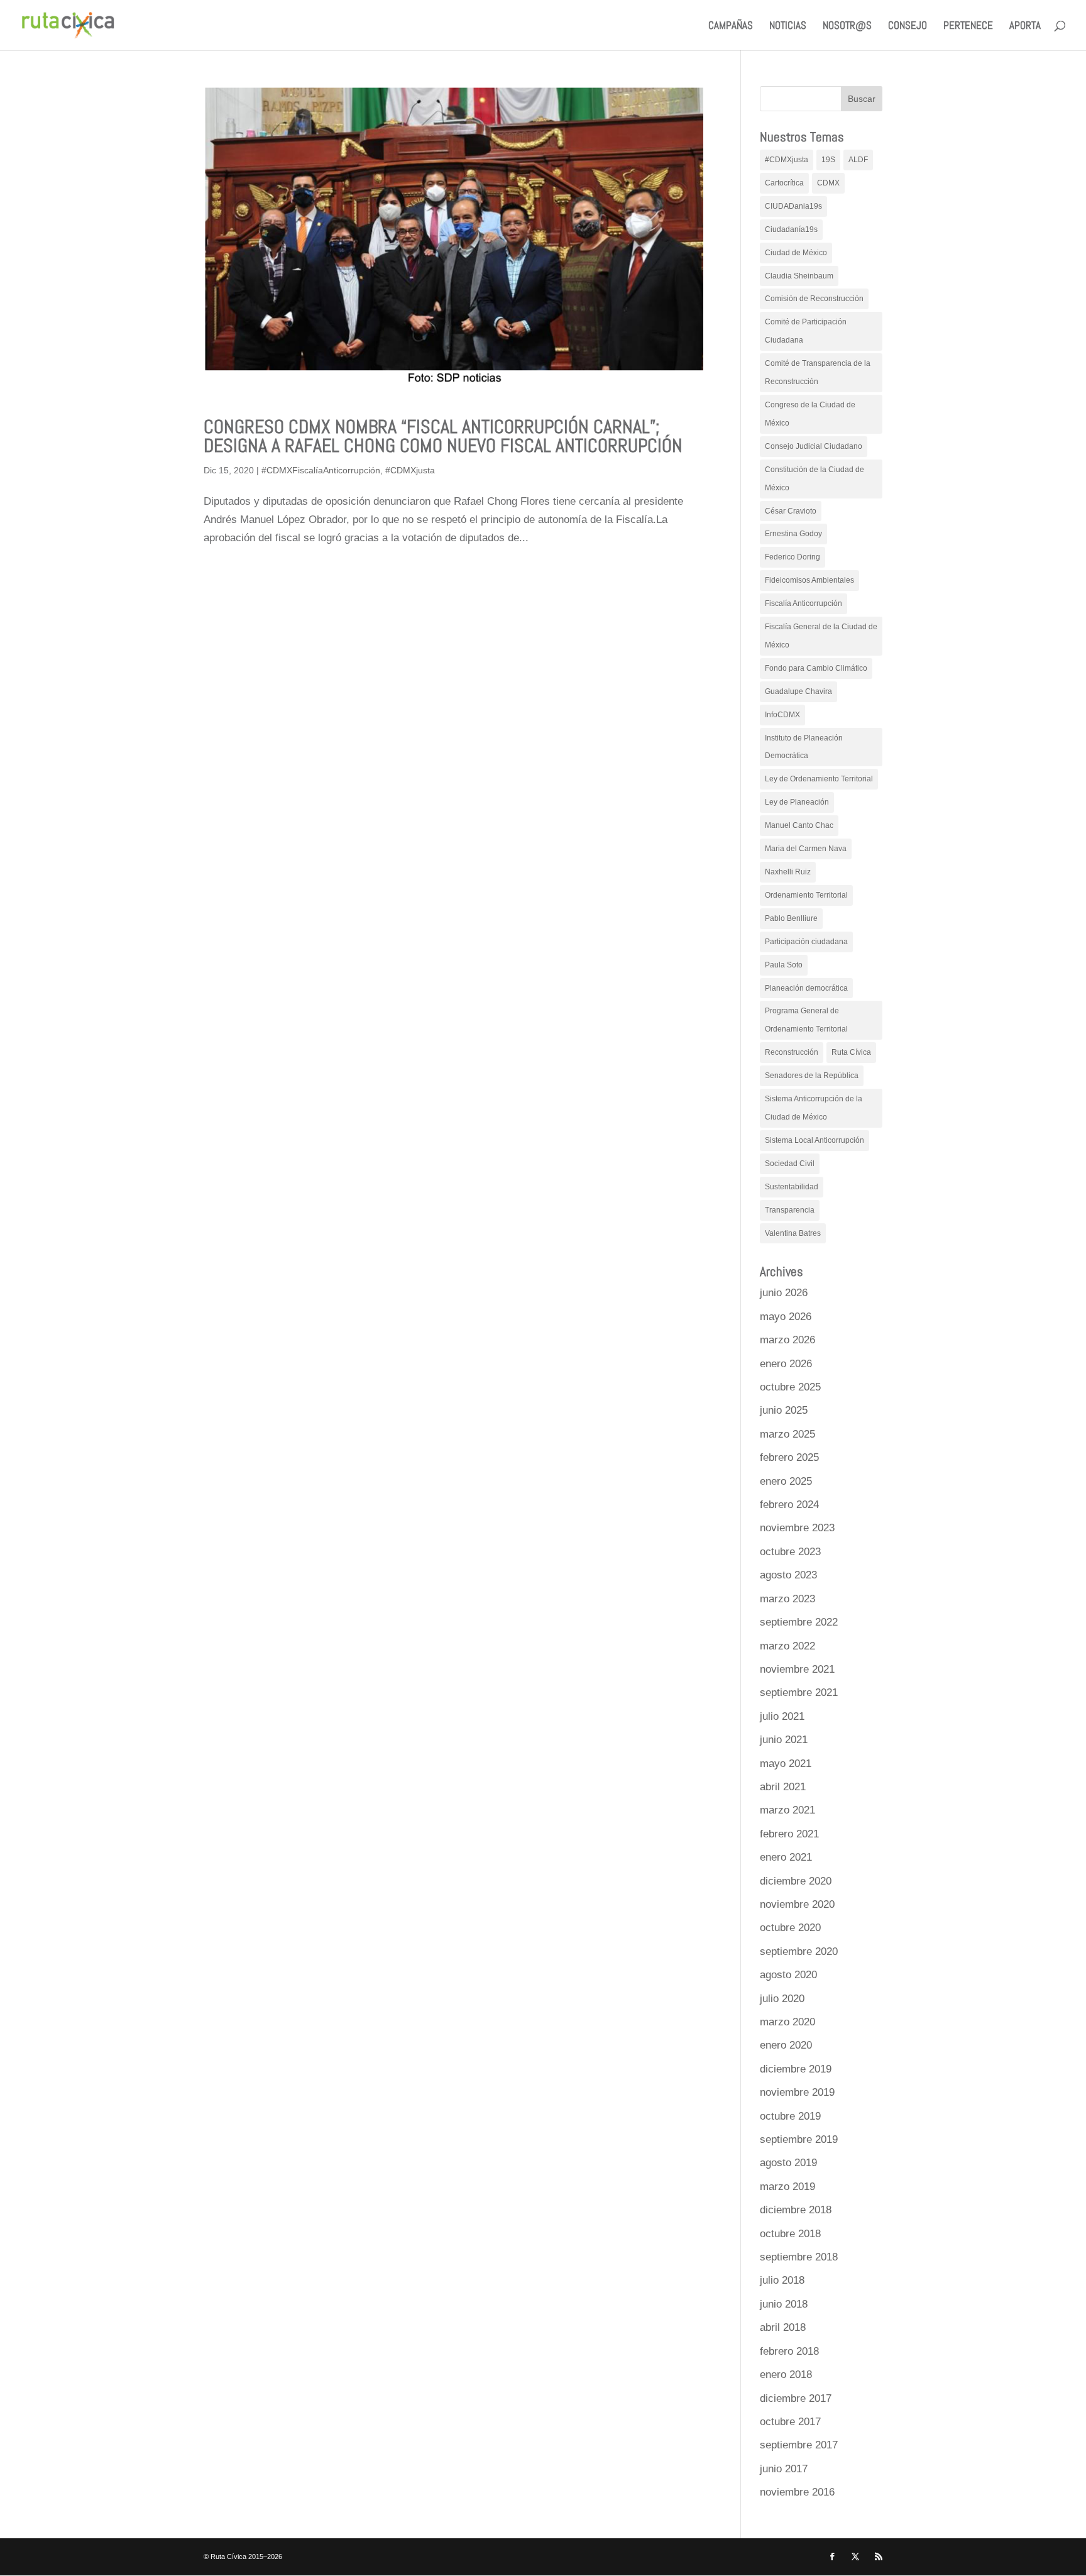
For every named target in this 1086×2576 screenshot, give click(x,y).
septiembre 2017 (799, 2445)
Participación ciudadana (806, 942)
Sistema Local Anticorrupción (814, 1140)
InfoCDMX (782, 715)
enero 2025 (786, 1481)
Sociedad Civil (790, 1164)
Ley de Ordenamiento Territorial (819, 779)
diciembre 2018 (796, 2210)
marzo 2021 (787, 1810)
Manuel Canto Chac (799, 825)
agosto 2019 (788, 2163)
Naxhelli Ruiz (788, 872)
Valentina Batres (793, 1233)
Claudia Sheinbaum (799, 276)
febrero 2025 (789, 1457)
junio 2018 (784, 2304)
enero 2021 (786, 1857)
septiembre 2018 (799, 2257)
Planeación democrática (806, 988)
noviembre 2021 (797, 1669)
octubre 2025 (790, 1387)
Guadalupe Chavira (798, 691)
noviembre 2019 (797, 2092)
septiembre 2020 (799, 1951)
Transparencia (790, 1210)
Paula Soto (784, 965)
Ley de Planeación (797, 802)
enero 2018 (786, 2375)
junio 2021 (784, 1740)
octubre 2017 (790, 2422)
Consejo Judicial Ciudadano (814, 446)
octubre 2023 (790, 1552)
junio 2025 (784, 1410)
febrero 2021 (789, 1834)
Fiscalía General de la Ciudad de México (821, 636)
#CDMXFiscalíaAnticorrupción (321, 470)
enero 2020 (786, 2045)
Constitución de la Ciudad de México (814, 479)
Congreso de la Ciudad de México (810, 414)
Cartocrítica (784, 183)
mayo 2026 (786, 1317)
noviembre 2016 (797, 2492)
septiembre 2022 (799, 1622)
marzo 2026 (787, 1340)
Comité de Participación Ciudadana (806, 331)
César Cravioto (791, 511)
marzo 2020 (787, 2022)
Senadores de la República (812, 1076)
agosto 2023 (788, 1575)
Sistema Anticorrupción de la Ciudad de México (814, 1108)
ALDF (858, 160)
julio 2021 (782, 1716)
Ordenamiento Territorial (806, 895)
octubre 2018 (790, 2234)
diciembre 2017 (796, 2398)
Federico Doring (793, 557)
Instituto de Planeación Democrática (804, 747)
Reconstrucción (792, 1052)
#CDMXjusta (410, 470)
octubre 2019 (790, 2116)
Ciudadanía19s (791, 229)
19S (828, 160)
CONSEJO (908, 26)
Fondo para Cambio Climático (816, 668)
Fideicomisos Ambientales (809, 580)
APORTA (1025, 26)
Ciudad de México (796, 253)
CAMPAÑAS (731, 26)
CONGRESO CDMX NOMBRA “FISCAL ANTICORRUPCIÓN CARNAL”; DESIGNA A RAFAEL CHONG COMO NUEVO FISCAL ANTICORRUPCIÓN (443, 436)
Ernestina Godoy (793, 534)
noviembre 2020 (797, 1904)
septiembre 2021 (799, 1693)
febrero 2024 (789, 1505)
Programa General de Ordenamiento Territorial (806, 1020)
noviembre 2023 (797, 1528)
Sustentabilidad (792, 1187)
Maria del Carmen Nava (806, 849)
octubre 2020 (790, 1928)
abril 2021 (783, 1787)
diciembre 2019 (796, 2069)
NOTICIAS (788, 26)
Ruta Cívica (851, 1052)
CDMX (828, 183)
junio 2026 (784, 1293)
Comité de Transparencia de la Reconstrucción (818, 372)
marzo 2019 (787, 2187)
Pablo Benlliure (791, 918)
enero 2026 (786, 1364)
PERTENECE (968, 26)
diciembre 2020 (796, 1881)
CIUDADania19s (793, 206)
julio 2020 (782, 1999)
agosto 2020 (788, 1975)
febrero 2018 (789, 2351)
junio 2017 (784, 2469)
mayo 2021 (786, 1764)
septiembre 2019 (799, 2139)
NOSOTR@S (847, 26)
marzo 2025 (787, 1434)
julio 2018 (782, 2280)
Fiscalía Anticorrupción (804, 603)
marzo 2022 (787, 1646)
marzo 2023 (787, 1599)
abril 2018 (783, 2327)
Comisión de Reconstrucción (814, 299)
